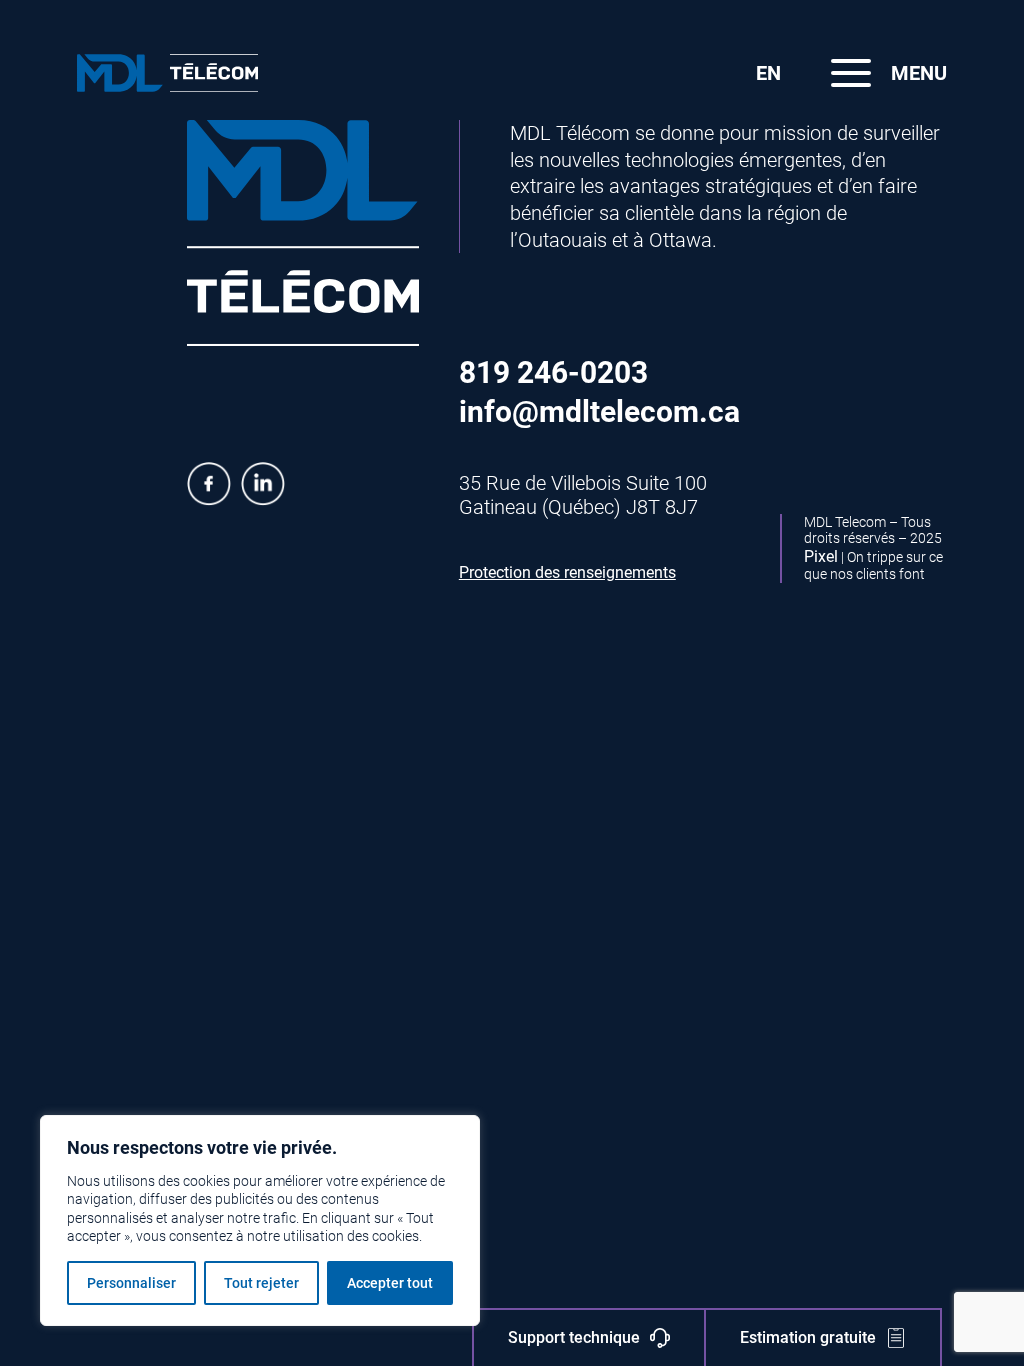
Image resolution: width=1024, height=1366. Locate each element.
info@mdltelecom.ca (599, 411)
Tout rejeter (261, 1283)
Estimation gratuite (808, 1337)
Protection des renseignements (567, 572)
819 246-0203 (553, 372)
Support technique (574, 1337)
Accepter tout (390, 1283)
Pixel (821, 556)
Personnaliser (131, 1283)
